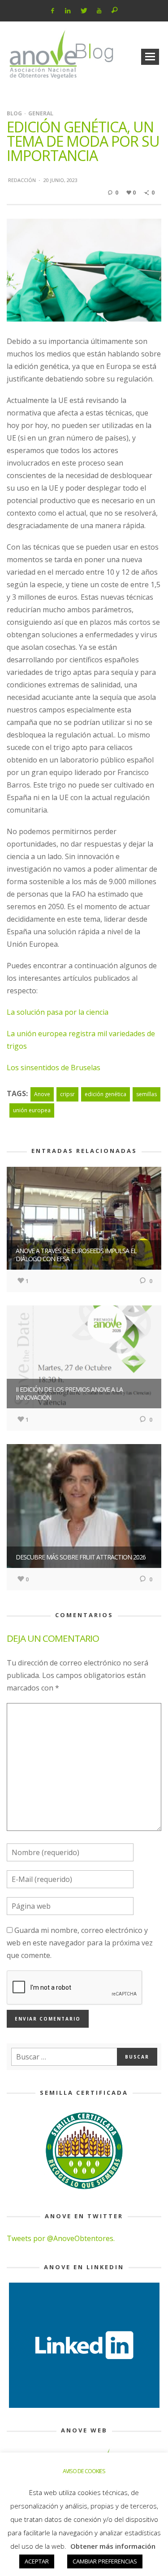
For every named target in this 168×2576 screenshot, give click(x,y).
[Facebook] (52, 11)
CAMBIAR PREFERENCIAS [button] (105, 2561)
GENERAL (41, 113)
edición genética (106, 1094)
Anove (42, 1094)
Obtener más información (113, 2546)
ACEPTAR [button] (37, 2561)
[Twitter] (84, 11)
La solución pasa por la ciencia (58, 1012)
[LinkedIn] (68, 11)
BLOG (14, 113)
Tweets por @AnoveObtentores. (61, 2238)
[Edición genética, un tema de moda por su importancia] (84, 269)
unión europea (32, 1110)
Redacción (22, 180)
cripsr (67, 1094)
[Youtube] (99, 11)
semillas (146, 1094)
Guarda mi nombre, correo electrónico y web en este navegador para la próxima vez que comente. (80, 1943)
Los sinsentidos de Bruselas (54, 1068)
